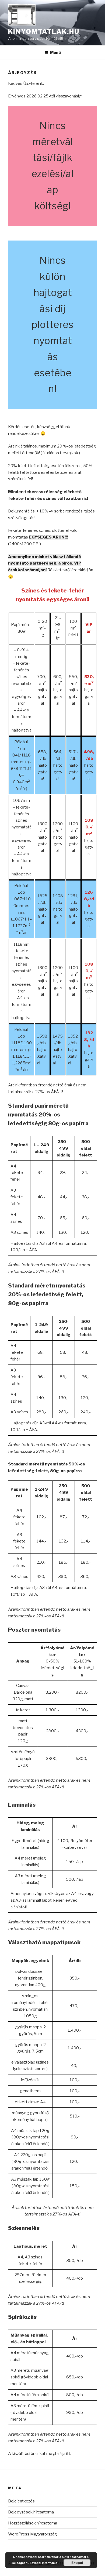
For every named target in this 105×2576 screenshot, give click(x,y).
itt (68, 2454)
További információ (44, 2563)
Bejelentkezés (21, 2501)
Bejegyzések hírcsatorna (31, 2512)
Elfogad (77, 2563)
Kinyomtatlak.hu (44, 32)
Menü (55, 52)
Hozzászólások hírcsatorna (33, 2523)
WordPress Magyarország (33, 2534)
